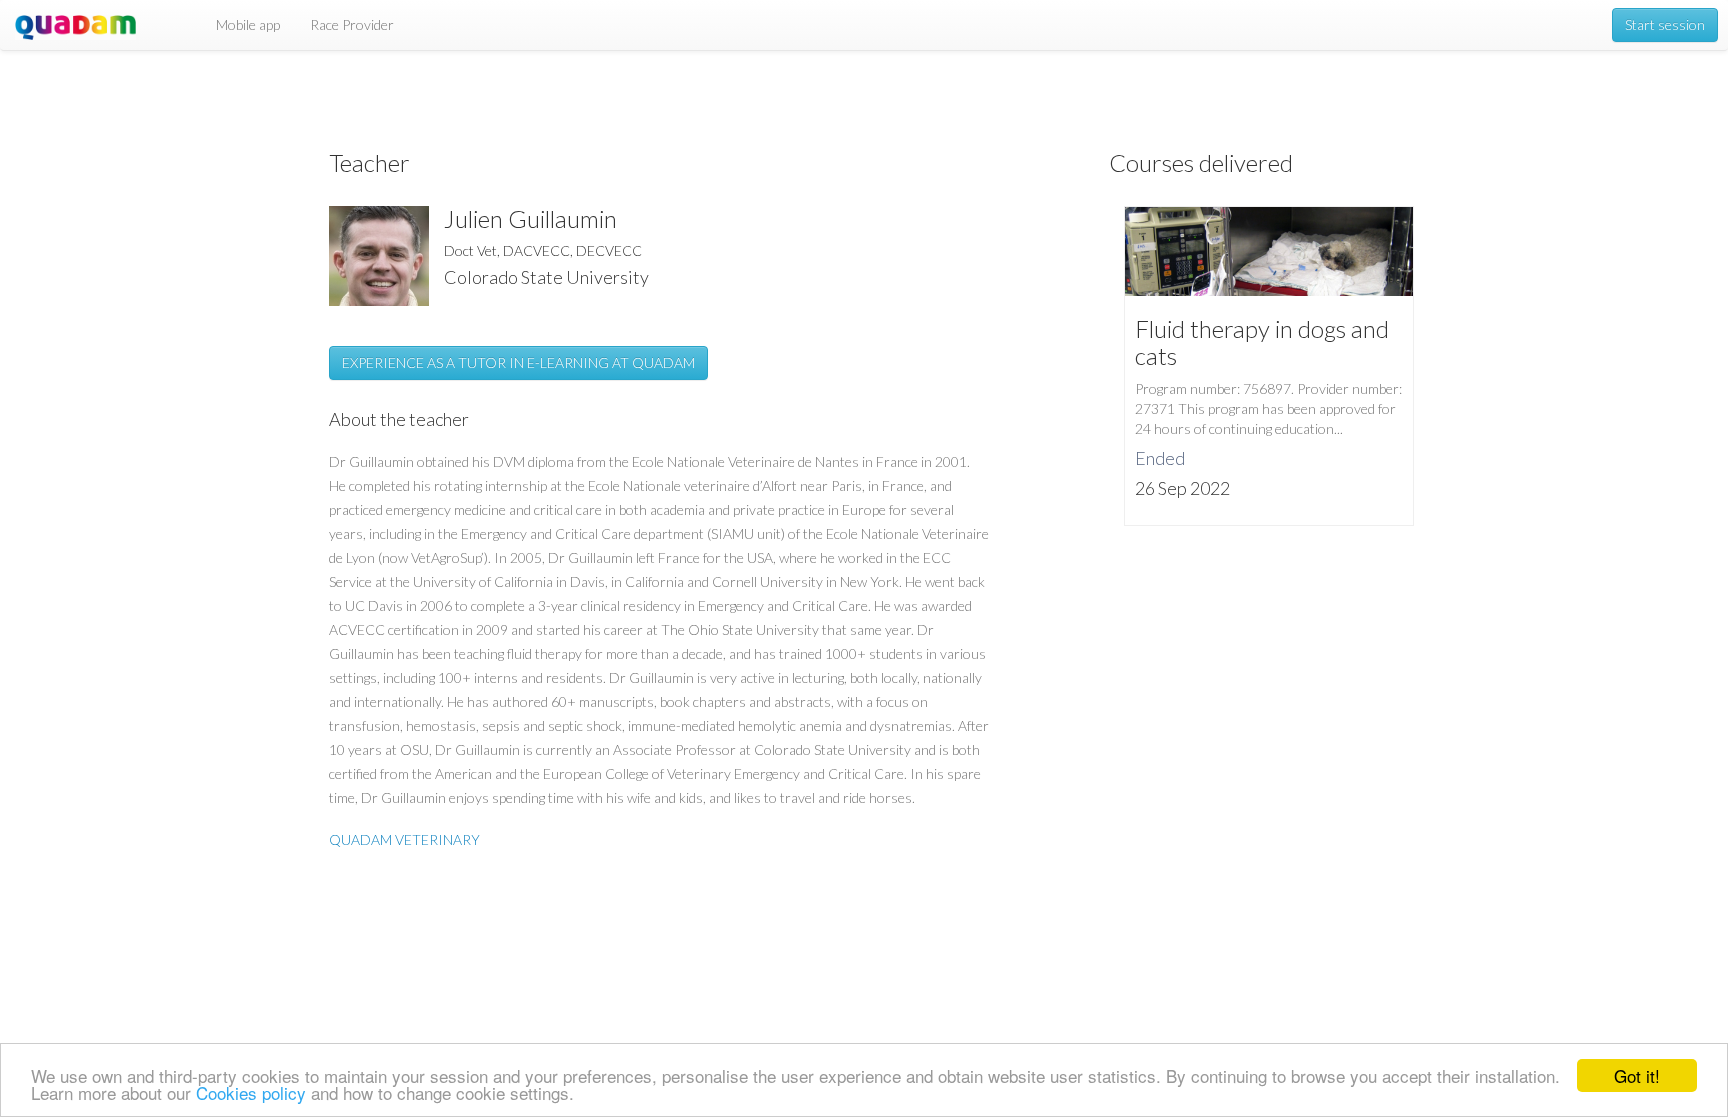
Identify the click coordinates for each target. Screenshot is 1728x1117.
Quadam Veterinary (404, 839)
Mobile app (248, 24)
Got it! (1637, 1075)
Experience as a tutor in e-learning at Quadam (518, 362)
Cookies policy (251, 1092)
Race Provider (352, 24)
